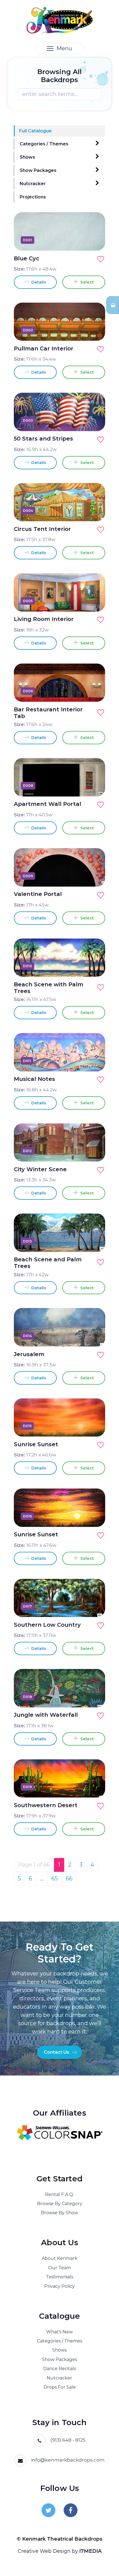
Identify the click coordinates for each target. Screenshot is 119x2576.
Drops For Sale (60, 2387)
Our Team (59, 2268)
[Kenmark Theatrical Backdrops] (60, 20)
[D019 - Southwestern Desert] (95, 1787)
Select (86, 282)
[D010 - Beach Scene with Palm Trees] (95, 966)
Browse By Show (59, 2213)
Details (38, 282)
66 (69, 1878)
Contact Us (56, 2052)
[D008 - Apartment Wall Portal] (95, 786)
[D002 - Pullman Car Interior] (95, 330)
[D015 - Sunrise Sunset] (95, 1426)
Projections (33, 197)
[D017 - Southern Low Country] (95, 1606)
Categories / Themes (44, 144)
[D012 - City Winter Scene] (95, 1151)
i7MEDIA (90, 2551)
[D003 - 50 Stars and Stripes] (95, 420)
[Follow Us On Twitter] (48, 2510)
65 (55, 1878)
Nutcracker (33, 184)
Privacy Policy (59, 2286)
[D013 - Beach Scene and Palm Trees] (95, 1241)
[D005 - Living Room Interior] (95, 601)
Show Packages (38, 170)
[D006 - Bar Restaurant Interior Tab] (95, 691)
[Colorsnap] (59, 2133)
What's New (59, 2332)
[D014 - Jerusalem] (95, 1336)
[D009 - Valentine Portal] (95, 876)
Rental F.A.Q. (59, 2194)
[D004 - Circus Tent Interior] (95, 510)
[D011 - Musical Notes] (95, 1061)
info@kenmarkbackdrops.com (68, 2460)
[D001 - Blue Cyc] (95, 240)
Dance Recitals (59, 2369)
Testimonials (59, 2277)
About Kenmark (60, 2258)
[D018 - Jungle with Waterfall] (95, 1697)
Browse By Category (60, 2204)
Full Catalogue (35, 131)
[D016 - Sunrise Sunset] (95, 1516)
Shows (27, 157)
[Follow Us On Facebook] (71, 2510)
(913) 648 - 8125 (68, 2440)
